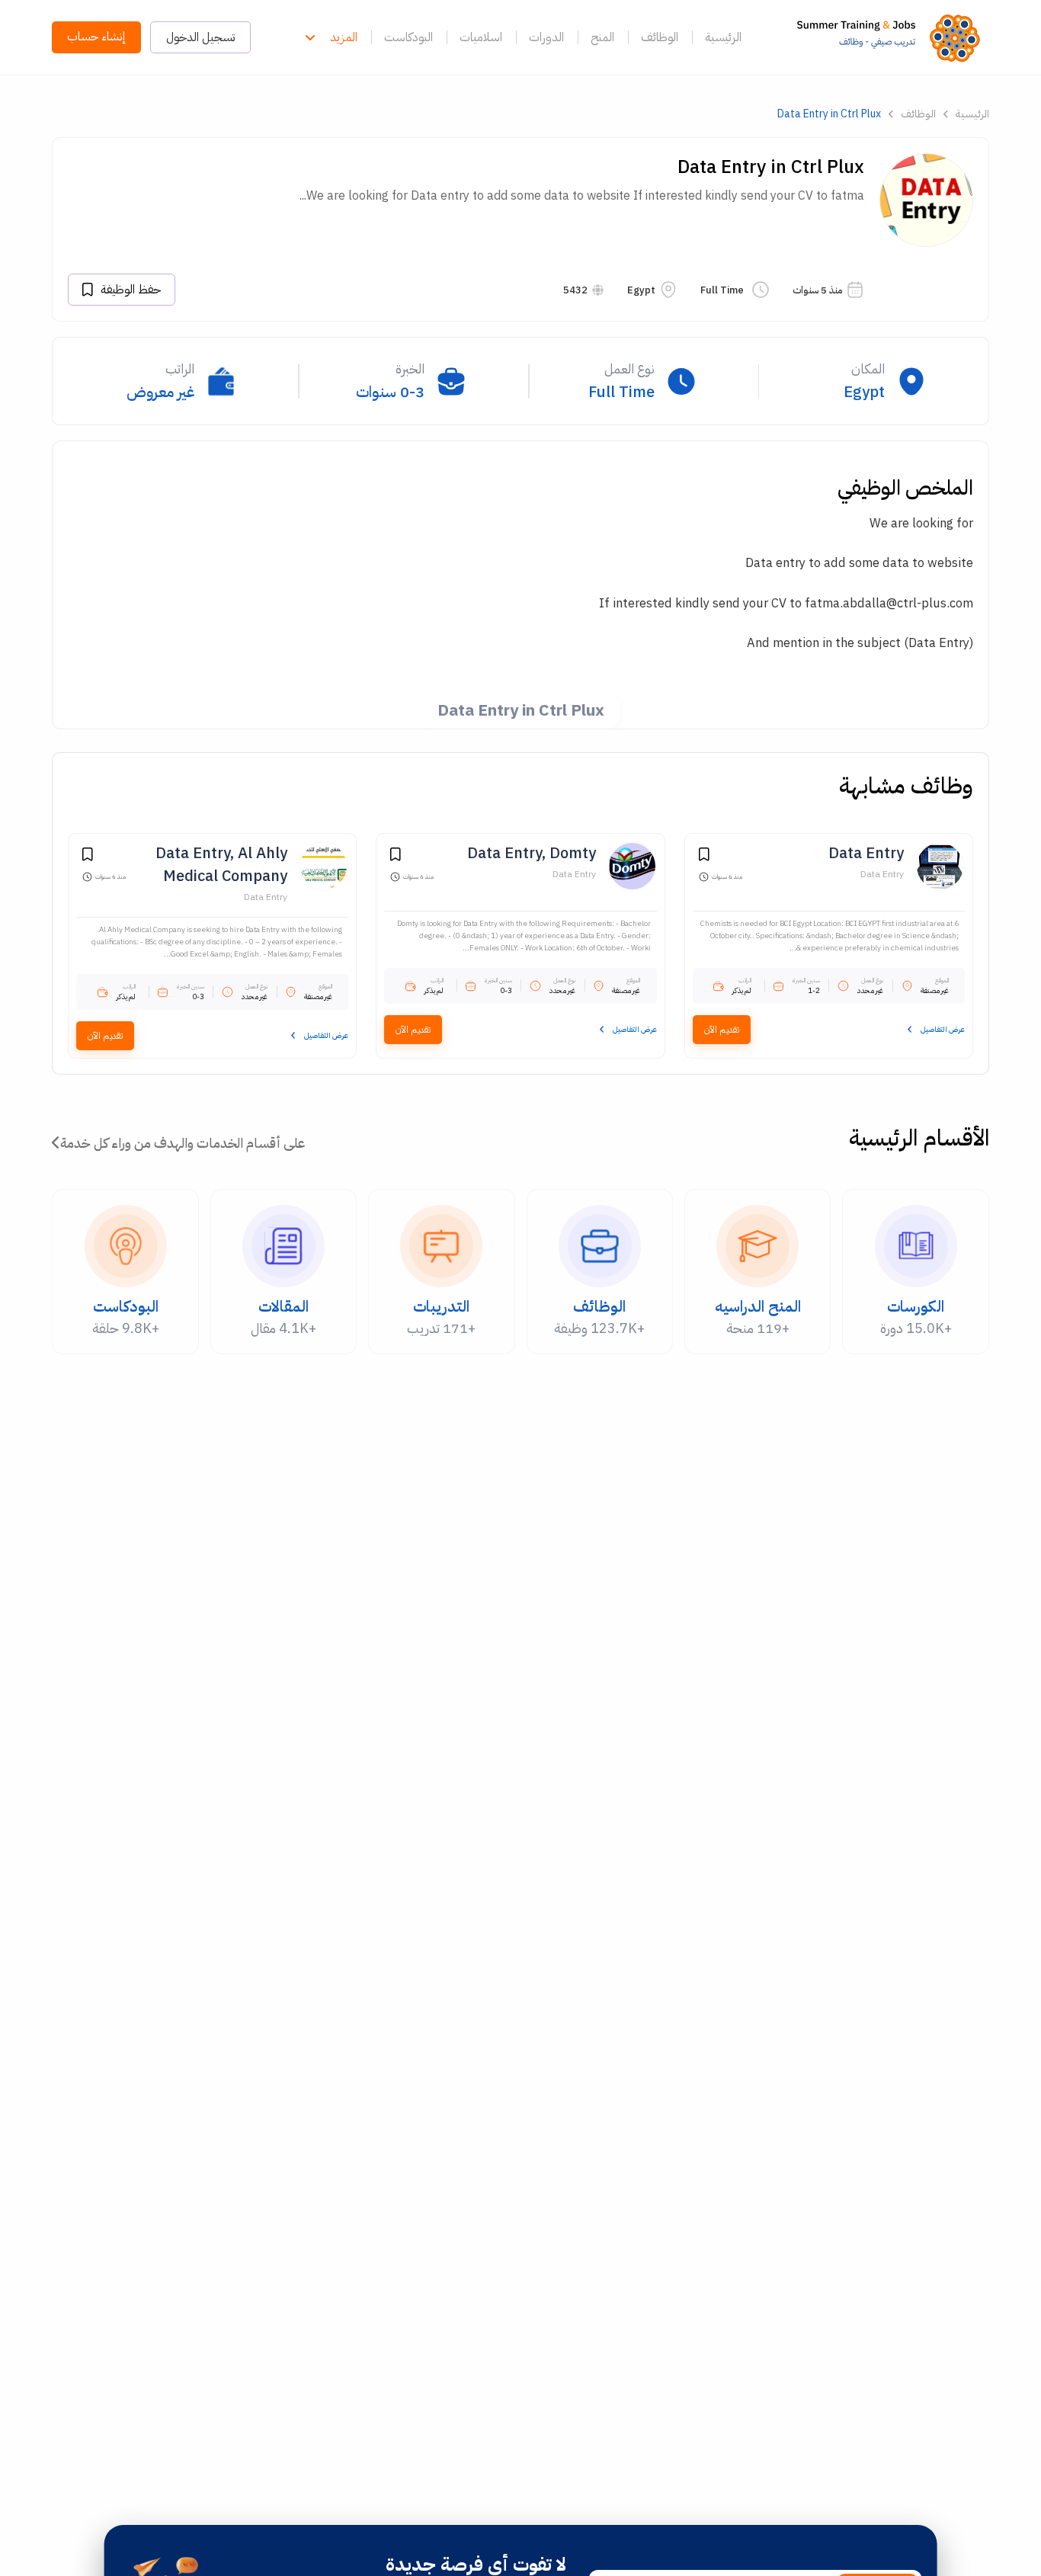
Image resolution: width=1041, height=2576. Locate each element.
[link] (893, 37)
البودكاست (408, 37)
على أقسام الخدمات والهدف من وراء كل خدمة (183, 1143)
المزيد (344, 37)
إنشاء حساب (96, 37)
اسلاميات (481, 37)
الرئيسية (723, 37)
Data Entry (882, 874)
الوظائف (660, 37)
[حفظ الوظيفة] (704, 857)
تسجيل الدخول (200, 37)
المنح (602, 37)
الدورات (546, 37)
